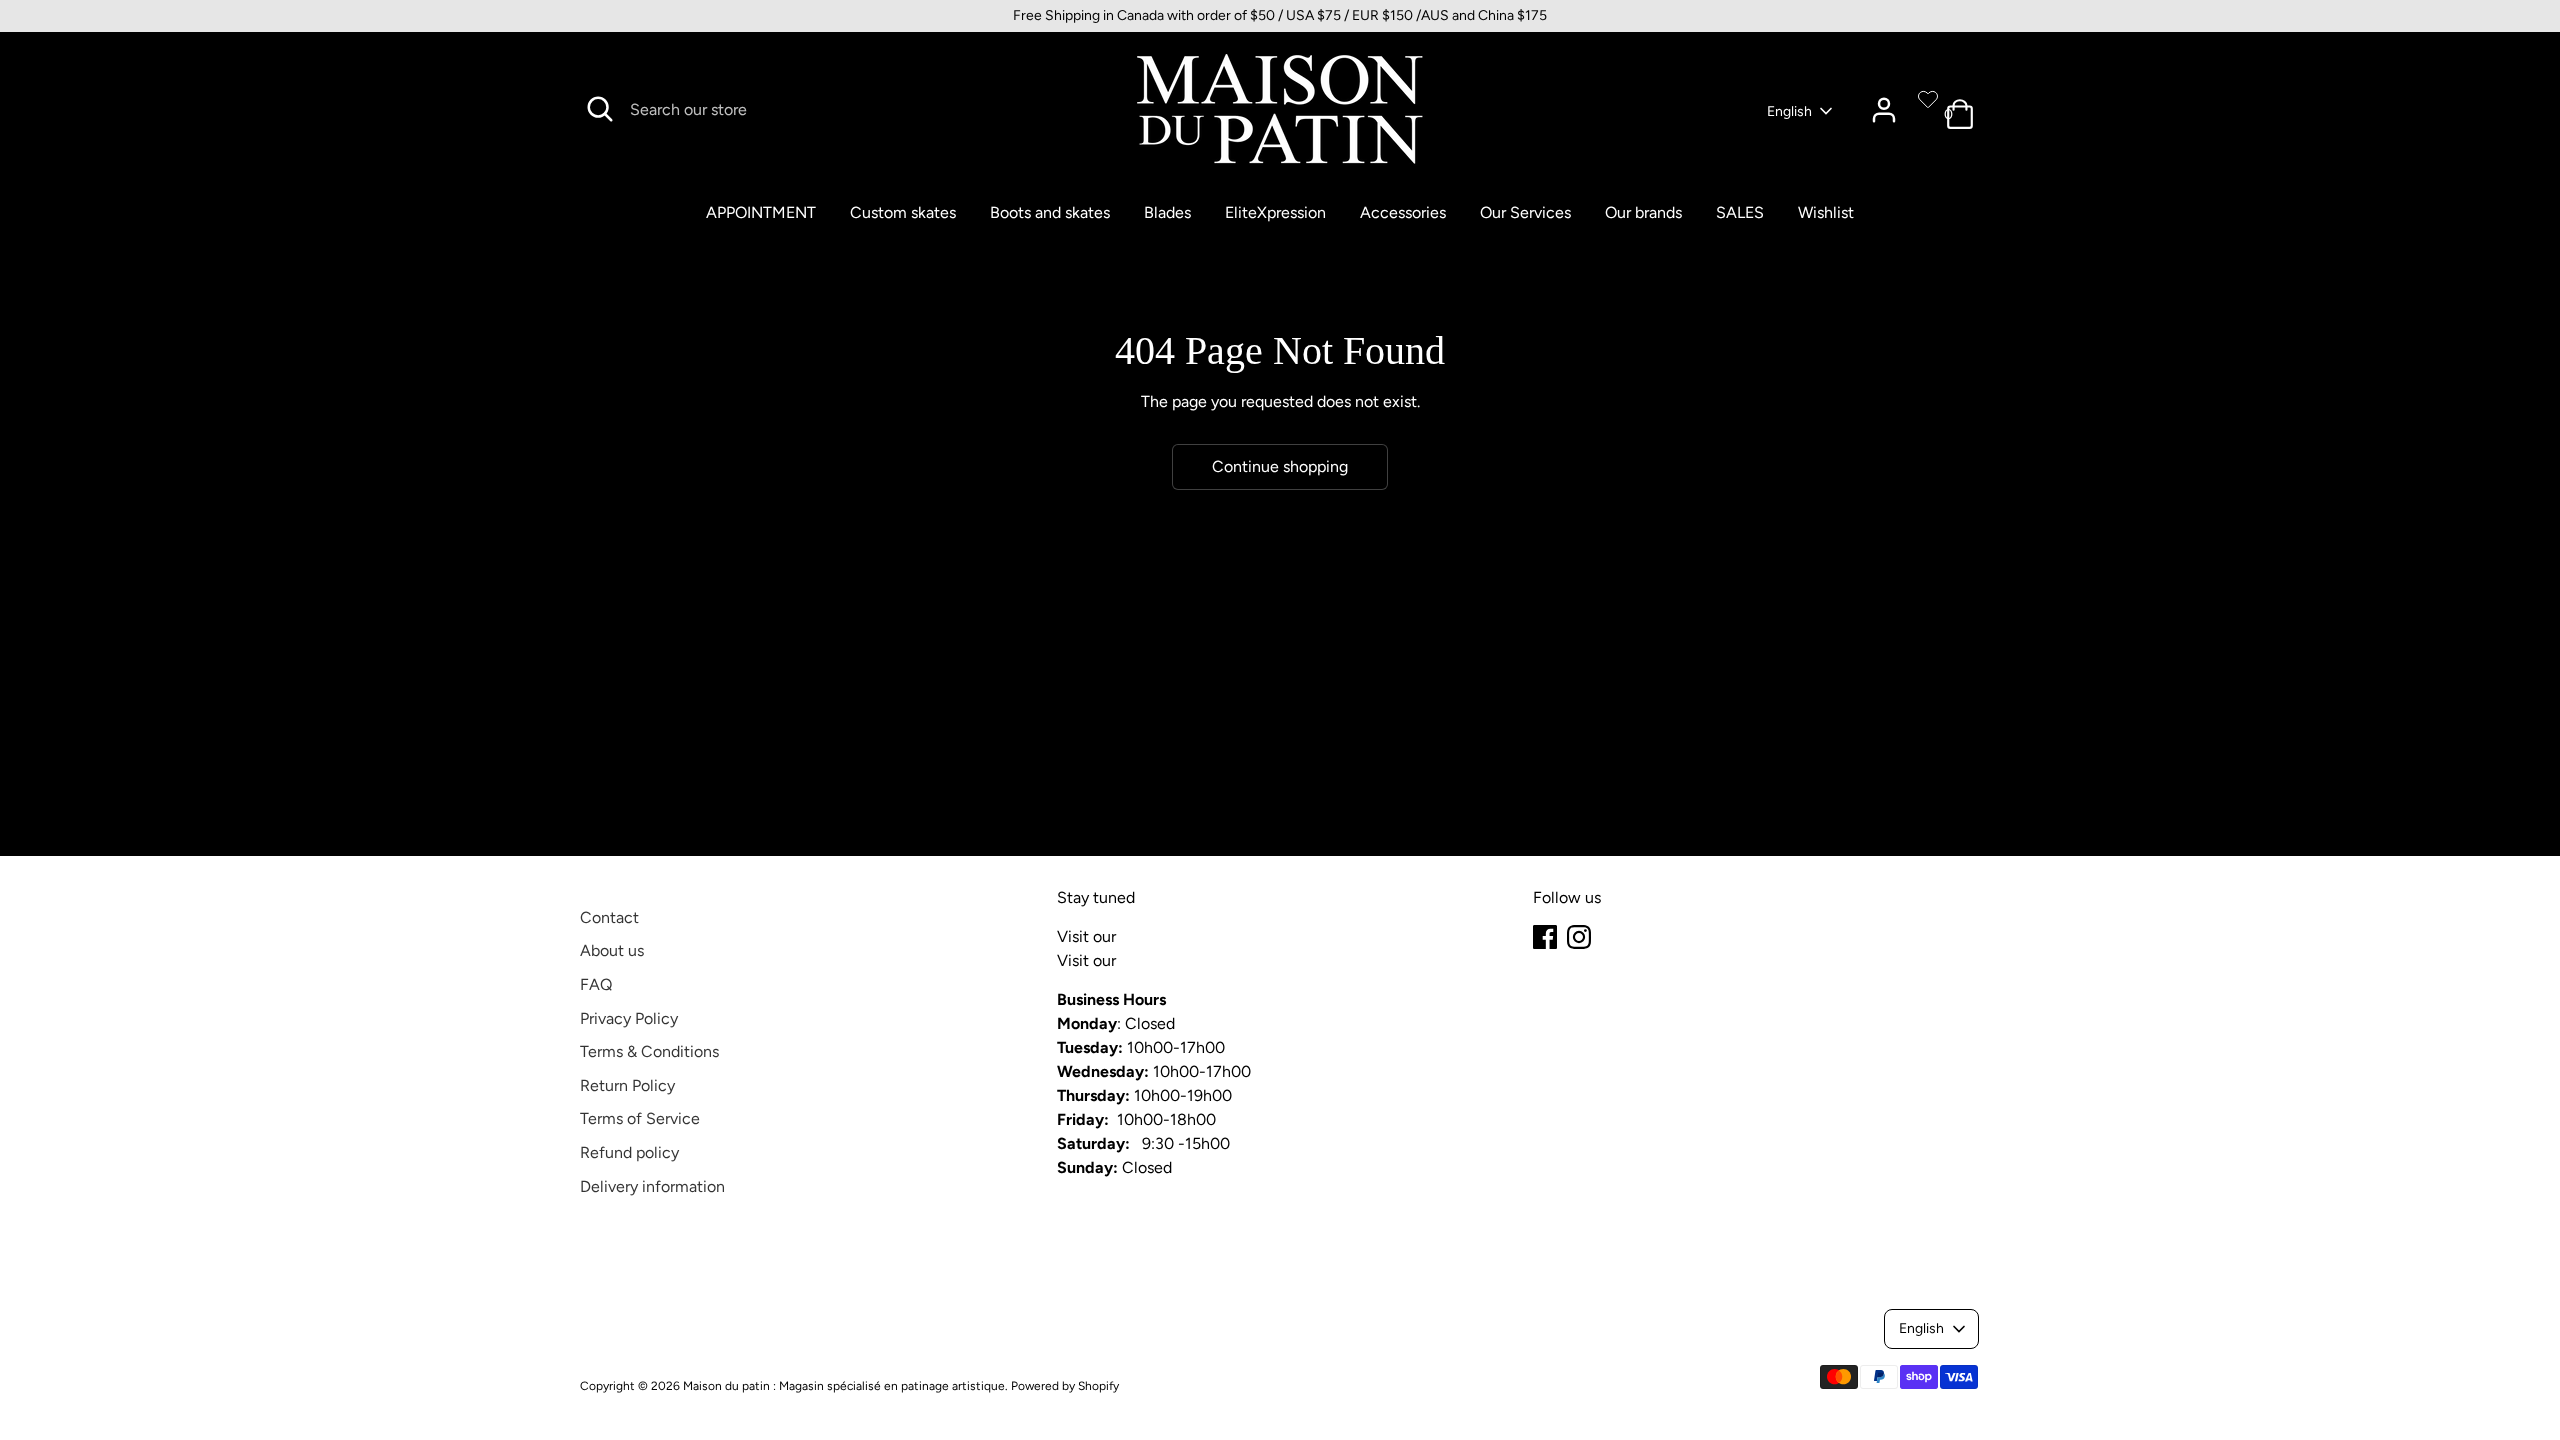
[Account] (1884, 110)
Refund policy (629, 1152)
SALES (1740, 212)
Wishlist (1826, 212)
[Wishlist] (1928, 99)
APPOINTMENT (761, 212)
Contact (609, 917)
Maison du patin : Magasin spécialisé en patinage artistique (844, 1386)
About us (612, 950)
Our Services (1525, 212)
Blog (1136, 936)
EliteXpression (1275, 212)
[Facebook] (1545, 937)
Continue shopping (1280, 466)
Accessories (1403, 212)
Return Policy (627, 1085)
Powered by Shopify (1065, 1386)
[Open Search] (600, 109)
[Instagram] (1579, 937)
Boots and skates (1050, 212)
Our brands (1643, 212)
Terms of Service (640, 1118)
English (1789, 111)
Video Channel (1173, 960)
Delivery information (652, 1186)
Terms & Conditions (649, 1051)
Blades (1167, 212)
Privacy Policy (629, 1018)
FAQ (596, 984)
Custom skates (903, 212)
